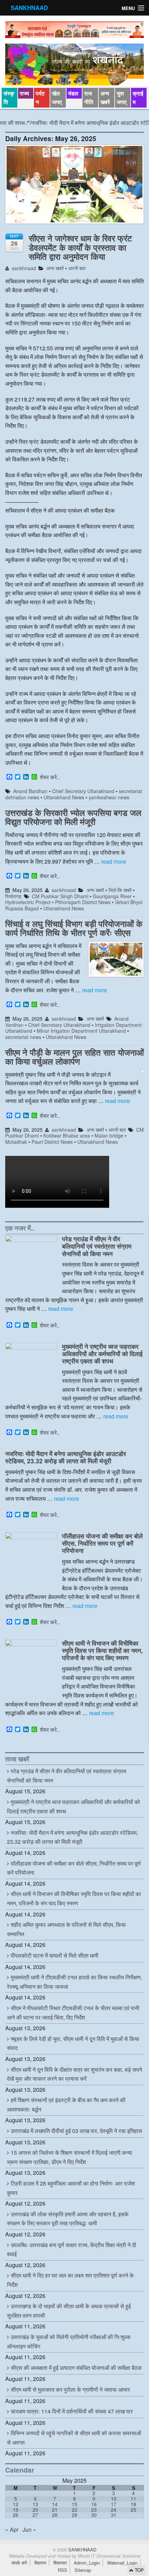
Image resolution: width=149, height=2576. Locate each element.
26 (16, 2515)
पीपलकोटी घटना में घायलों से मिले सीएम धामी (55, 1955)
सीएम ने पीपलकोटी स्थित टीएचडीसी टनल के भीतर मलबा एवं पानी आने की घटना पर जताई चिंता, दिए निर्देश (73, 2013)
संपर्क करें (19, 2563)
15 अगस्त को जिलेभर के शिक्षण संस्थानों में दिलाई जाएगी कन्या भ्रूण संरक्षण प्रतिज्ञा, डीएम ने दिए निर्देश (70, 2157)
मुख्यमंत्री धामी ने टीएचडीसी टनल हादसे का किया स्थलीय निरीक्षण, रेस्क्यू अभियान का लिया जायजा (74, 1982)
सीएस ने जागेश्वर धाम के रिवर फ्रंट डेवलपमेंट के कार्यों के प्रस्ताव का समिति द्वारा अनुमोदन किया (80, 247)
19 (16, 2510)
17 (114, 2504)
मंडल (73, 93)
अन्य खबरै (105, 98)
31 (114, 2515)
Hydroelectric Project (28, 902)
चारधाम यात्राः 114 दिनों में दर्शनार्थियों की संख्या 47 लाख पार (72, 2411)
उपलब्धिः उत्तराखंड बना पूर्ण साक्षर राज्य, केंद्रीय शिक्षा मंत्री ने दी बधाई (72, 2250)
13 (35, 2504)
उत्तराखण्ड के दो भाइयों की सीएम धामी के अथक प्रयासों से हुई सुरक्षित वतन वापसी (69, 2311)
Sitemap (83, 2570)
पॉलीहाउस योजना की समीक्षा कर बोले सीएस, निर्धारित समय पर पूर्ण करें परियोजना (102, 1543)
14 (55, 2504)
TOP (139, 2570)
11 (133, 2499)
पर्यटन (40, 98)
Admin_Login (87, 2563)
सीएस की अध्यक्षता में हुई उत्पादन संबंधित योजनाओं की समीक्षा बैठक (76, 2368)
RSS (63, 2570)
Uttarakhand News (64, 797)
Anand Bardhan (30, 791)
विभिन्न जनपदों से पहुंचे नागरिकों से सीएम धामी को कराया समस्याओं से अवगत (74, 2438)
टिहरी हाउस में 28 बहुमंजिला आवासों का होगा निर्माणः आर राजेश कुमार (71, 2188)
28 (55, 2515)
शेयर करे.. (50, 777)
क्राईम (138, 98)
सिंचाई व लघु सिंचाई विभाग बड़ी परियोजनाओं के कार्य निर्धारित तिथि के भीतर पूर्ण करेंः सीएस (74, 928)
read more (114, 861)
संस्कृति (9, 98)
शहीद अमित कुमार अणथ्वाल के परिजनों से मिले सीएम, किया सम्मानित (66, 1929)
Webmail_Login (122, 2563)
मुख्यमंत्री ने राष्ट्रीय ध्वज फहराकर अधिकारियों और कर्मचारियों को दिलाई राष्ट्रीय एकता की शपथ (102, 1354)
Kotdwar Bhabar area (67, 1135)
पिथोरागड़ (13, 896)
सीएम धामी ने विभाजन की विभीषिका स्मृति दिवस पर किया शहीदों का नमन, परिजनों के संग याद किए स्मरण (102, 1650)
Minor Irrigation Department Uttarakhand (81, 1031)
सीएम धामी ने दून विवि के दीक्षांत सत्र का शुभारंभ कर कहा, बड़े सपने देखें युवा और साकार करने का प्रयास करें (74, 2074)
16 (94, 2504)
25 (133, 2510)
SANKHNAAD (29, 8)
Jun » (29, 2529)
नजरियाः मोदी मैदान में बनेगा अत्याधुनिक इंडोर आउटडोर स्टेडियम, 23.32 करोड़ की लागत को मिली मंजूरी (66, 1457)
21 (55, 2510)
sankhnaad (23, 268)
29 (74, 2515)
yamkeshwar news (109, 797)
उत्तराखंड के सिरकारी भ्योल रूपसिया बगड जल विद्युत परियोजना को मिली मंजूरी (73, 817)
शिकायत (60, 2563)
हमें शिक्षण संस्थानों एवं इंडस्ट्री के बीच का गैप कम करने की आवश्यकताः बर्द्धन (66, 2105)
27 (35, 2515)
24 (114, 2510)
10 (114, 2499)
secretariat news (23, 1037)
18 (133, 2504)
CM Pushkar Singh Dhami (60, 896)
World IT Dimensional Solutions (109, 2556)
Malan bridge (109, 1135)
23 (94, 2510)
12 (16, 2504)
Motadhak (16, 1142)
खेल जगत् (57, 98)
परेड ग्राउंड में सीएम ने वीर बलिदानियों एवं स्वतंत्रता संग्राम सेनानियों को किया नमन (97, 1246)
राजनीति (89, 98)
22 (74, 2510)
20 (35, 2510)
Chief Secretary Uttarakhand (83, 791)
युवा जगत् (122, 98)
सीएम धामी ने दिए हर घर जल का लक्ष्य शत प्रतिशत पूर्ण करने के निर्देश (70, 2280)
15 (74, 2504)
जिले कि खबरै (120, 890)
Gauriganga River (112, 896)
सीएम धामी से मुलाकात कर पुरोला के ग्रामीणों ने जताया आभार (70, 2389)
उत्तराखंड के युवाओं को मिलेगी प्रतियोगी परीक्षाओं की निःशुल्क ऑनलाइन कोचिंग (69, 2342)
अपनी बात (77, 268)
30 (94, 2515)
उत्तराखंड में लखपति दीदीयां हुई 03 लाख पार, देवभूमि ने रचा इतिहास (76, 2131)
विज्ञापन (40, 2563)
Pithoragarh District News (83, 902)
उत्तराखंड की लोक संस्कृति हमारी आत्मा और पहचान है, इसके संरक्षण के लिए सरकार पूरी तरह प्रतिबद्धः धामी (68, 2219)
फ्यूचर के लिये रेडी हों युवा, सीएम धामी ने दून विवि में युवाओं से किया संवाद (73, 2043)
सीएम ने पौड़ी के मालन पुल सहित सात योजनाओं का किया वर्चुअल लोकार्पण (74, 1057)
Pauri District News (52, 1142)
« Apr (12, 2529)
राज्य (24, 93)
